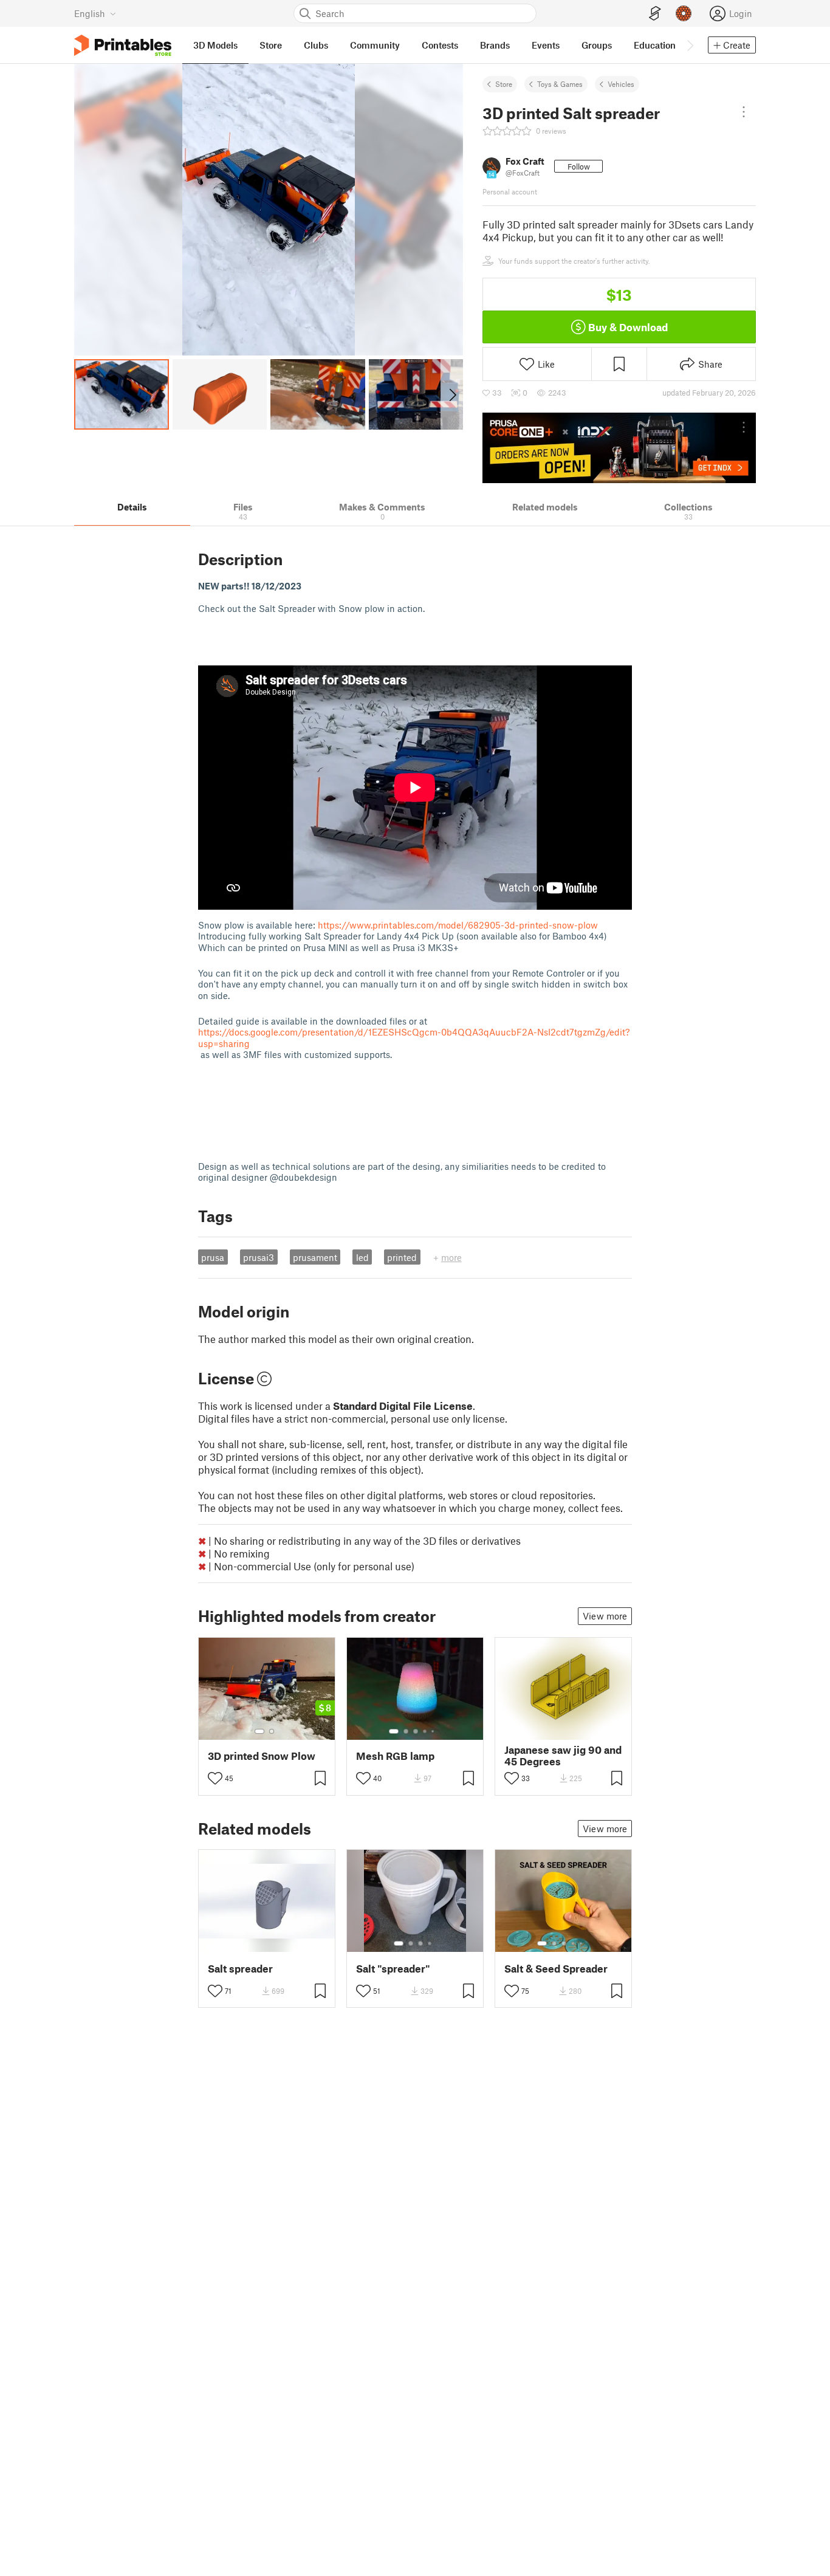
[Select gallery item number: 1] (259, 1731)
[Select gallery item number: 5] (434, 1731)
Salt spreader (240, 1969)
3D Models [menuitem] (215, 45)
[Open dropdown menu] (744, 112)
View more (605, 1616)
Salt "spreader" (393, 1969)
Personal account (510, 191)
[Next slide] (452, 394)
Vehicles (621, 84)
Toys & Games (560, 84)
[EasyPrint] (655, 14)
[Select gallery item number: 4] (425, 1731)
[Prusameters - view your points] (684, 13)
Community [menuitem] (375, 45)
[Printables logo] (123, 45)
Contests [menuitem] (440, 45)
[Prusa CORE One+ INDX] (619, 448)
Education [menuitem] (655, 45)
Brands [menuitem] (495, 45)
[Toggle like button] (215, 1778)
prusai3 (259, 1257)
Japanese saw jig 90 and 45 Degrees (563, 1756)
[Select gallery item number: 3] (416, 1731)
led (362, 1257)
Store (504, 84)
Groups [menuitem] (597, 45)
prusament (315, 1257)
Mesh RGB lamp (395, 1756)
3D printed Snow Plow (262, 1756)
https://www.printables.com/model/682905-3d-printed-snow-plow (458, 925)
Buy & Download (628, 327)
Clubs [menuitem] (316, 45)
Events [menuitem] (546, 45)
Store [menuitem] (271, 45)
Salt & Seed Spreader (556, 1969)
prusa (213, 1257)
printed (402, 1257)
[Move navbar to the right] (690, 45)
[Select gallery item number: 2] (272, 1731)
